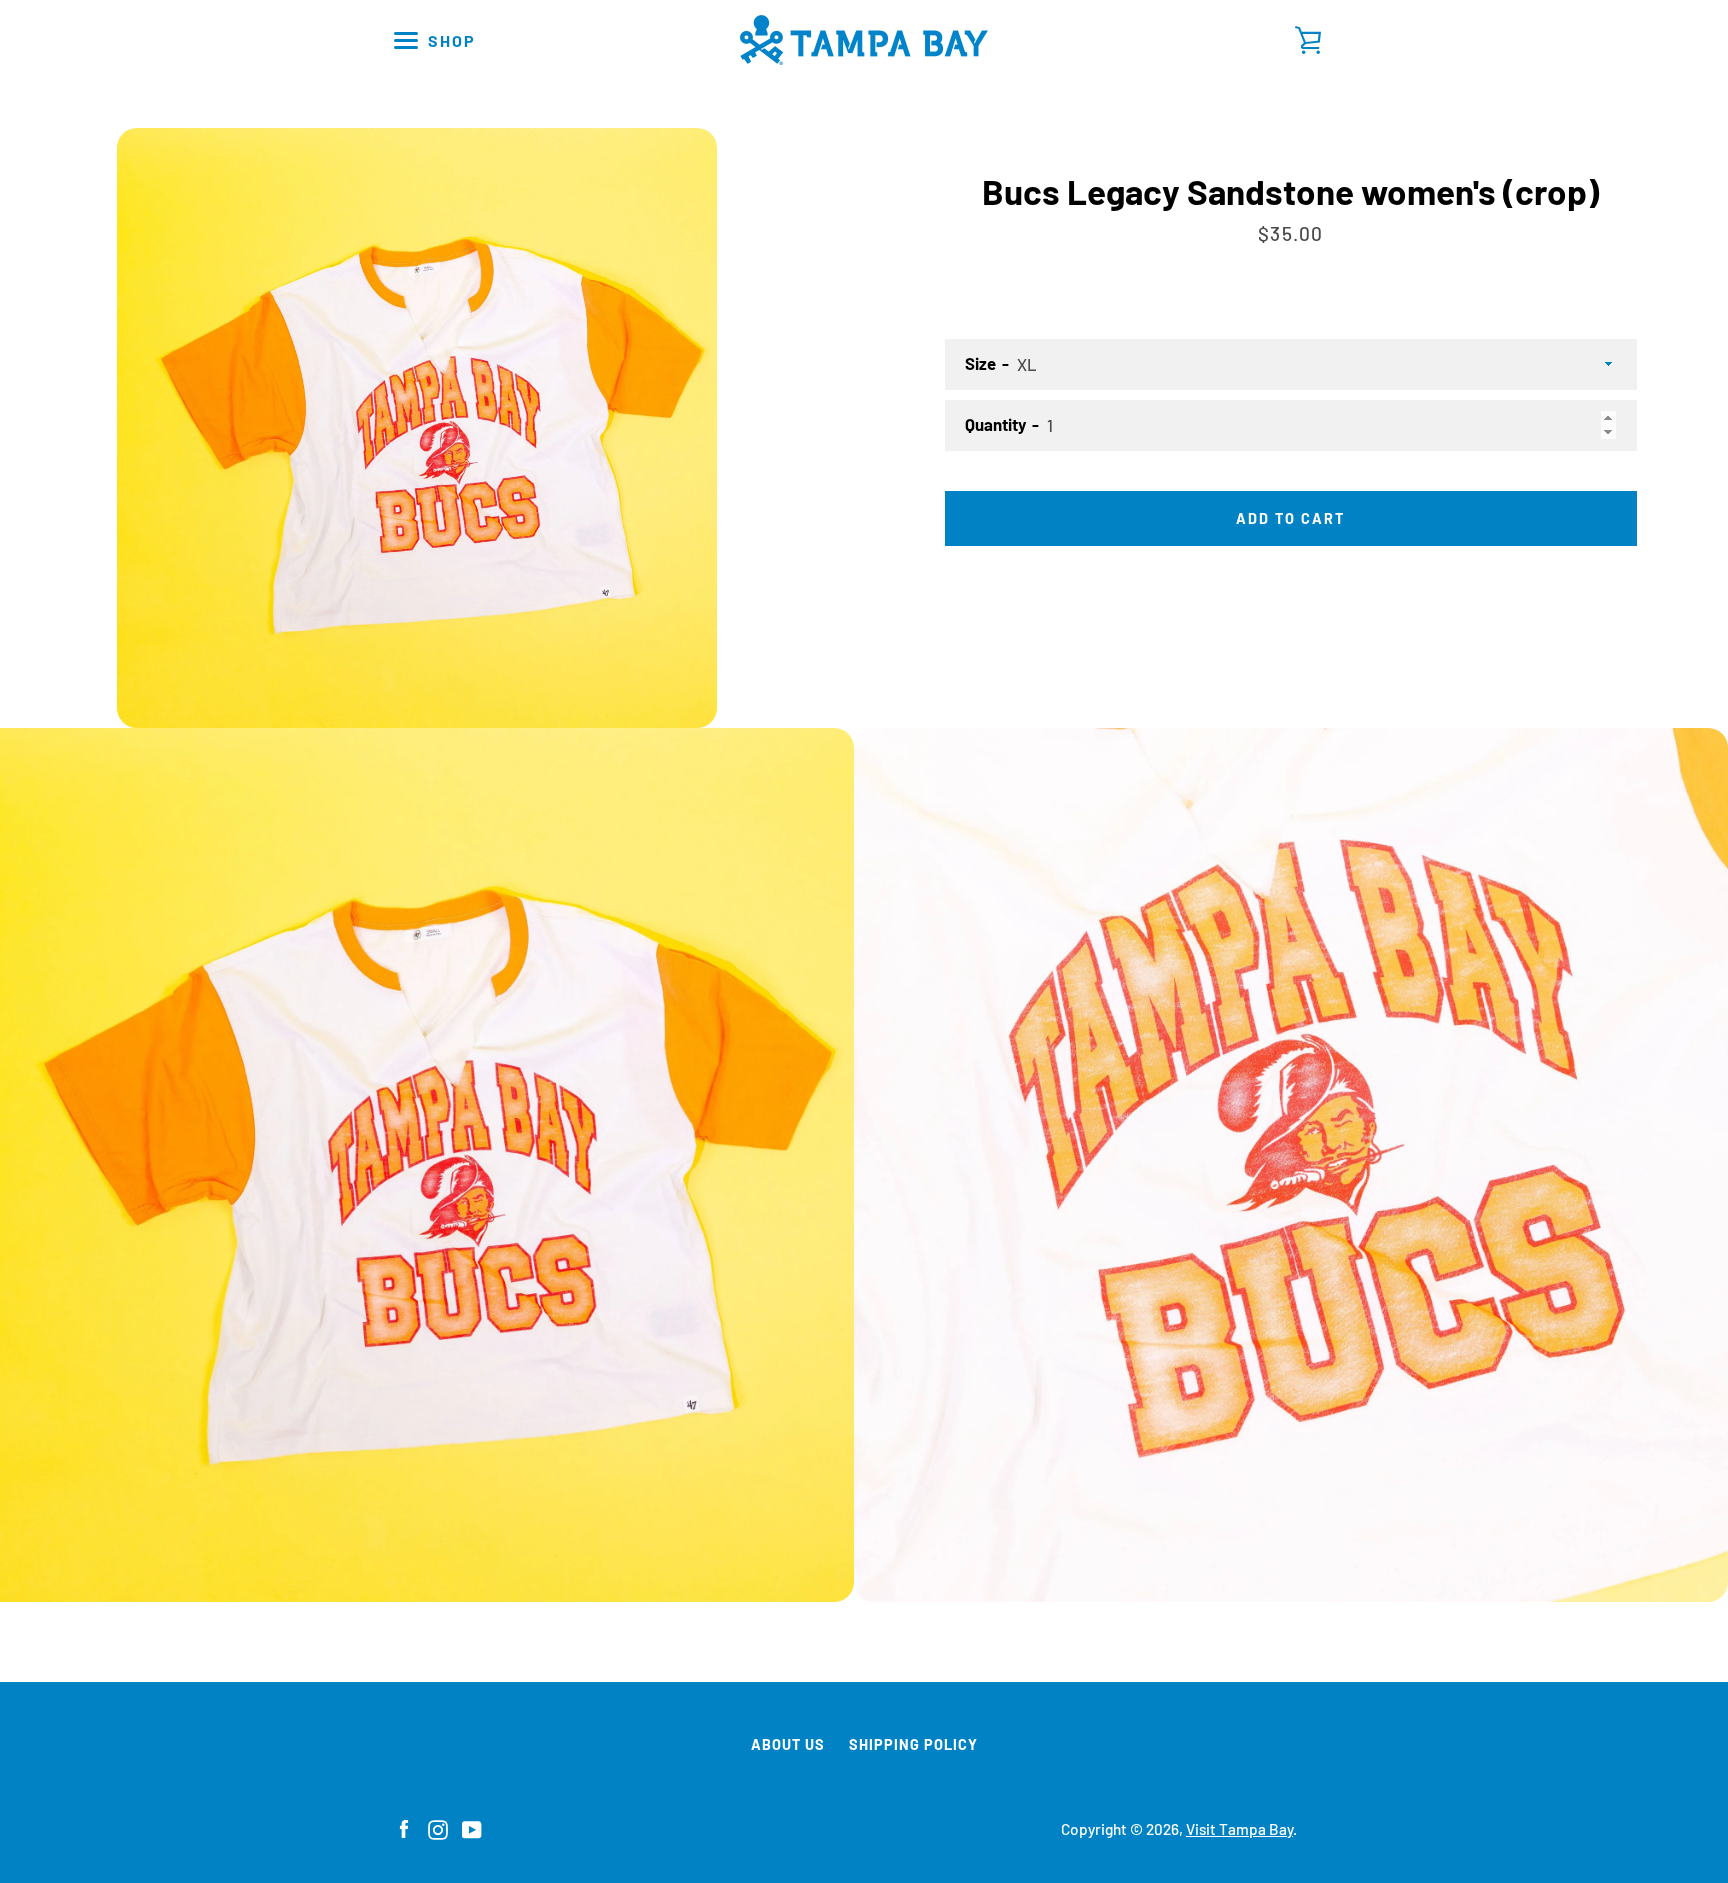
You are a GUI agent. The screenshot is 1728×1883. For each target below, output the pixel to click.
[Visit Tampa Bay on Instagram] (438, 1827)
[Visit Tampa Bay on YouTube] (472, 1827)
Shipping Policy (913, 1744)
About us (788, 1744)
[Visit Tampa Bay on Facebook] (404, 1827)
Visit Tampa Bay (1239, 1829)
